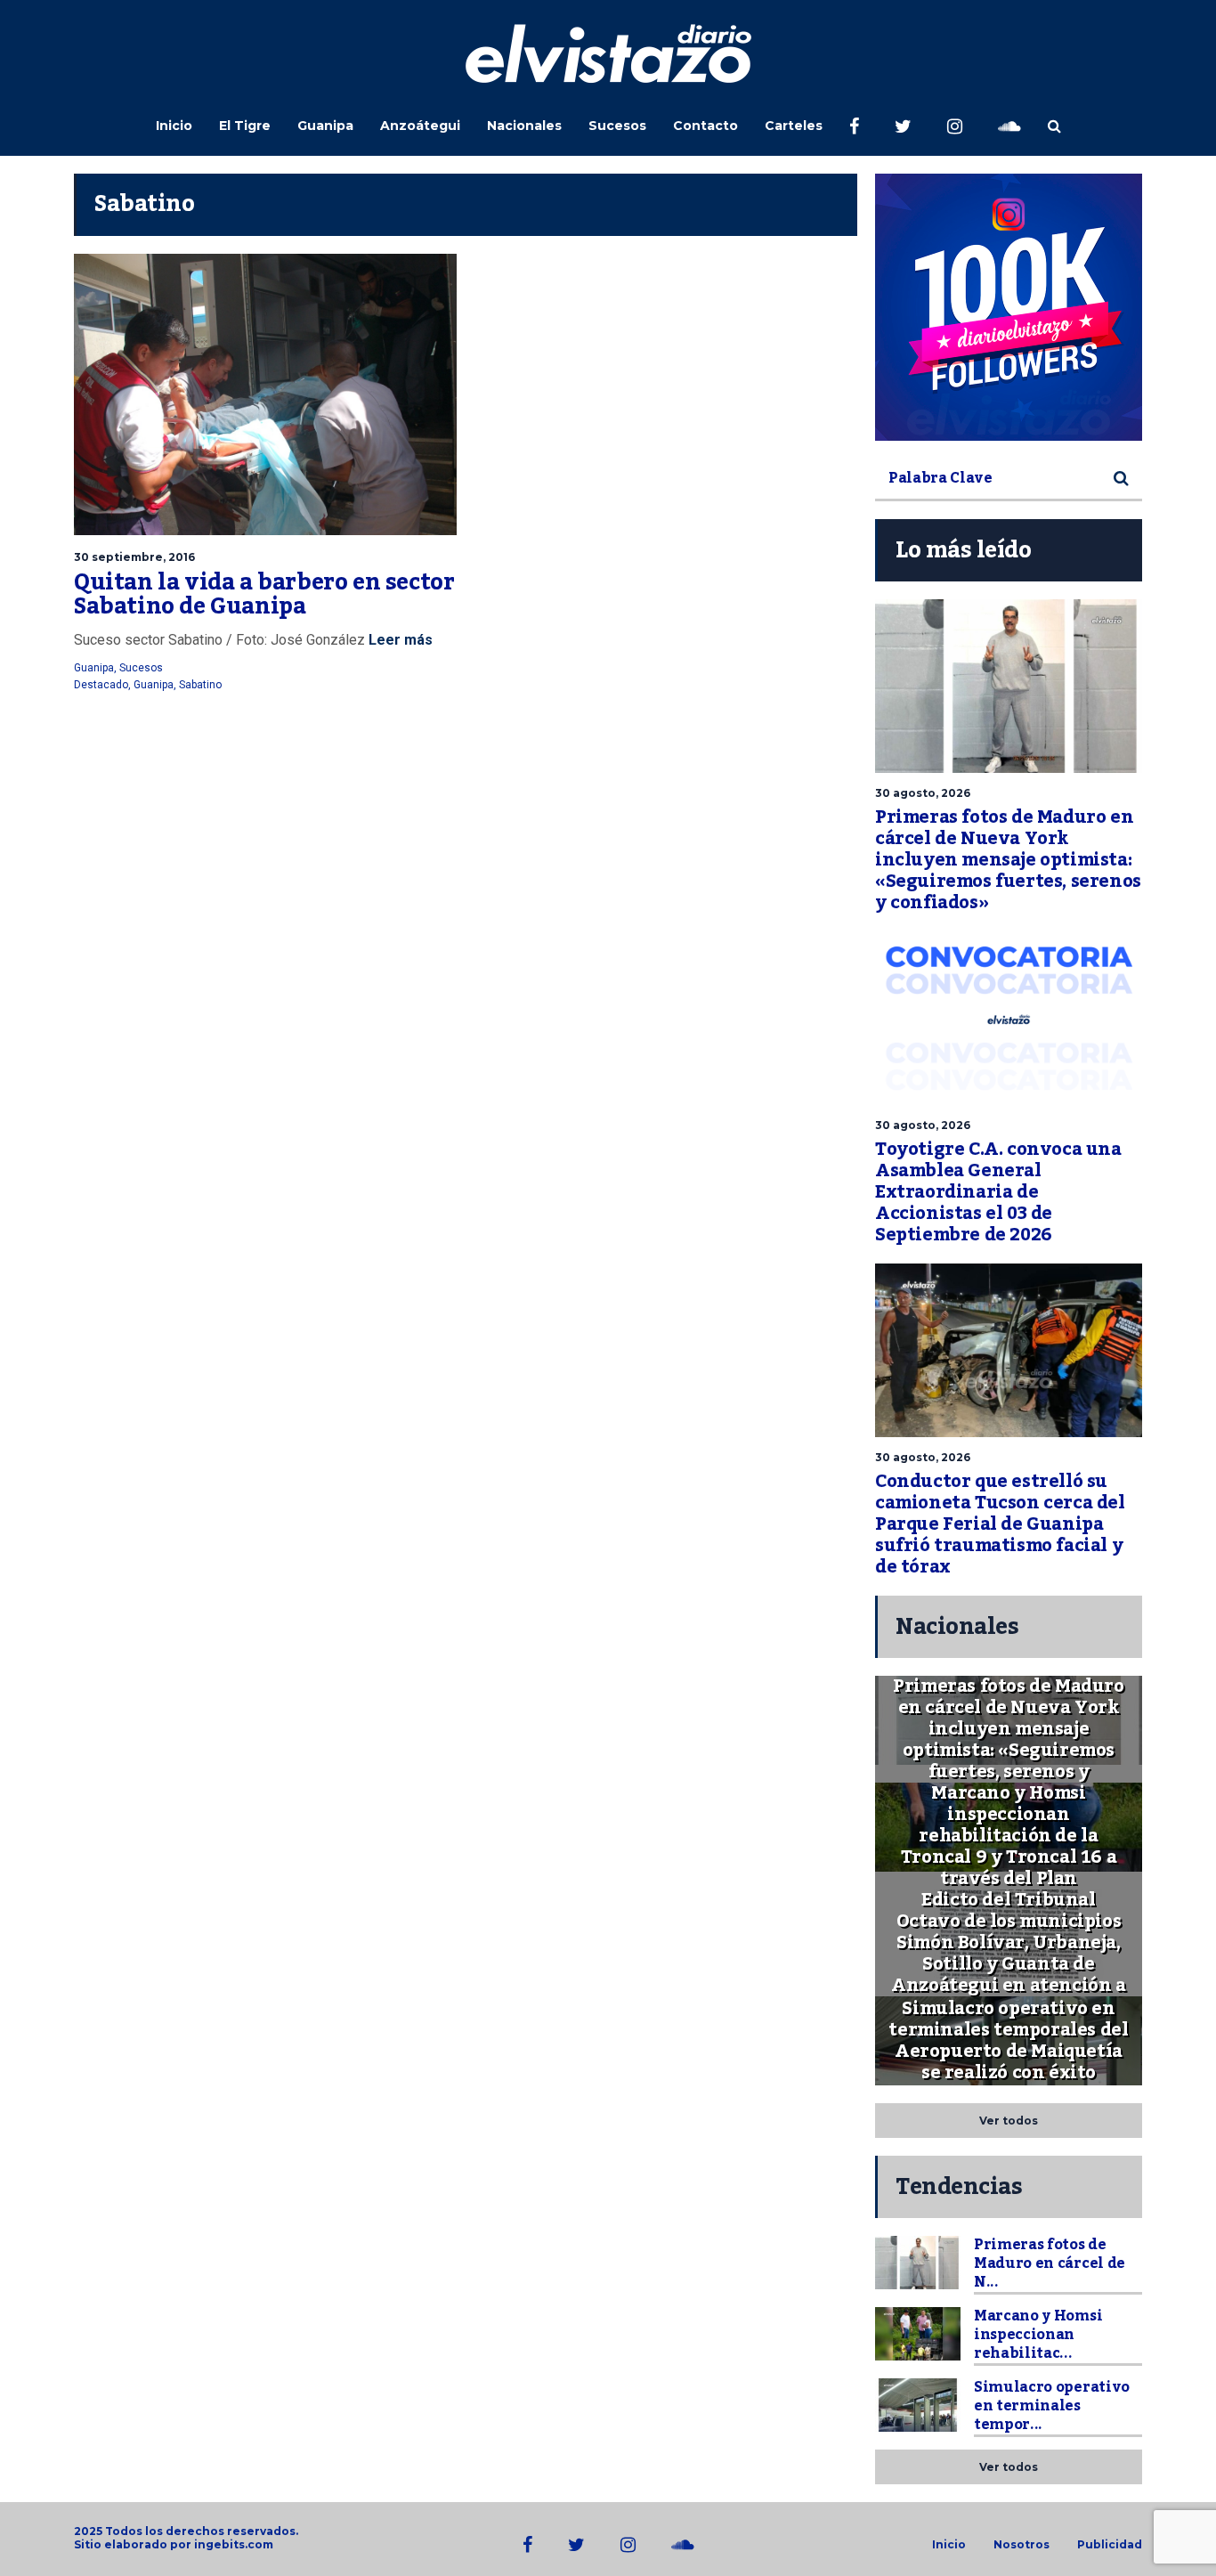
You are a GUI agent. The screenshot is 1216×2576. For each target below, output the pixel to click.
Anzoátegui (420, 126)
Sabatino (200, 685)
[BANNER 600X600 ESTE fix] (1009, 307)
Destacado (101, 685)
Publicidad (1110, 2545)
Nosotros (1021, 2545)
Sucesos (617, 126)
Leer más (399, 640)
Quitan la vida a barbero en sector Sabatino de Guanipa (264, 595)
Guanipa (325, 126)
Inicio (174, 126)
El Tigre (245, 126)
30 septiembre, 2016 (134, 557)
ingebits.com (234, 2544)
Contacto (705, 126)
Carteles (794, 126)
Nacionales (524, 126)
